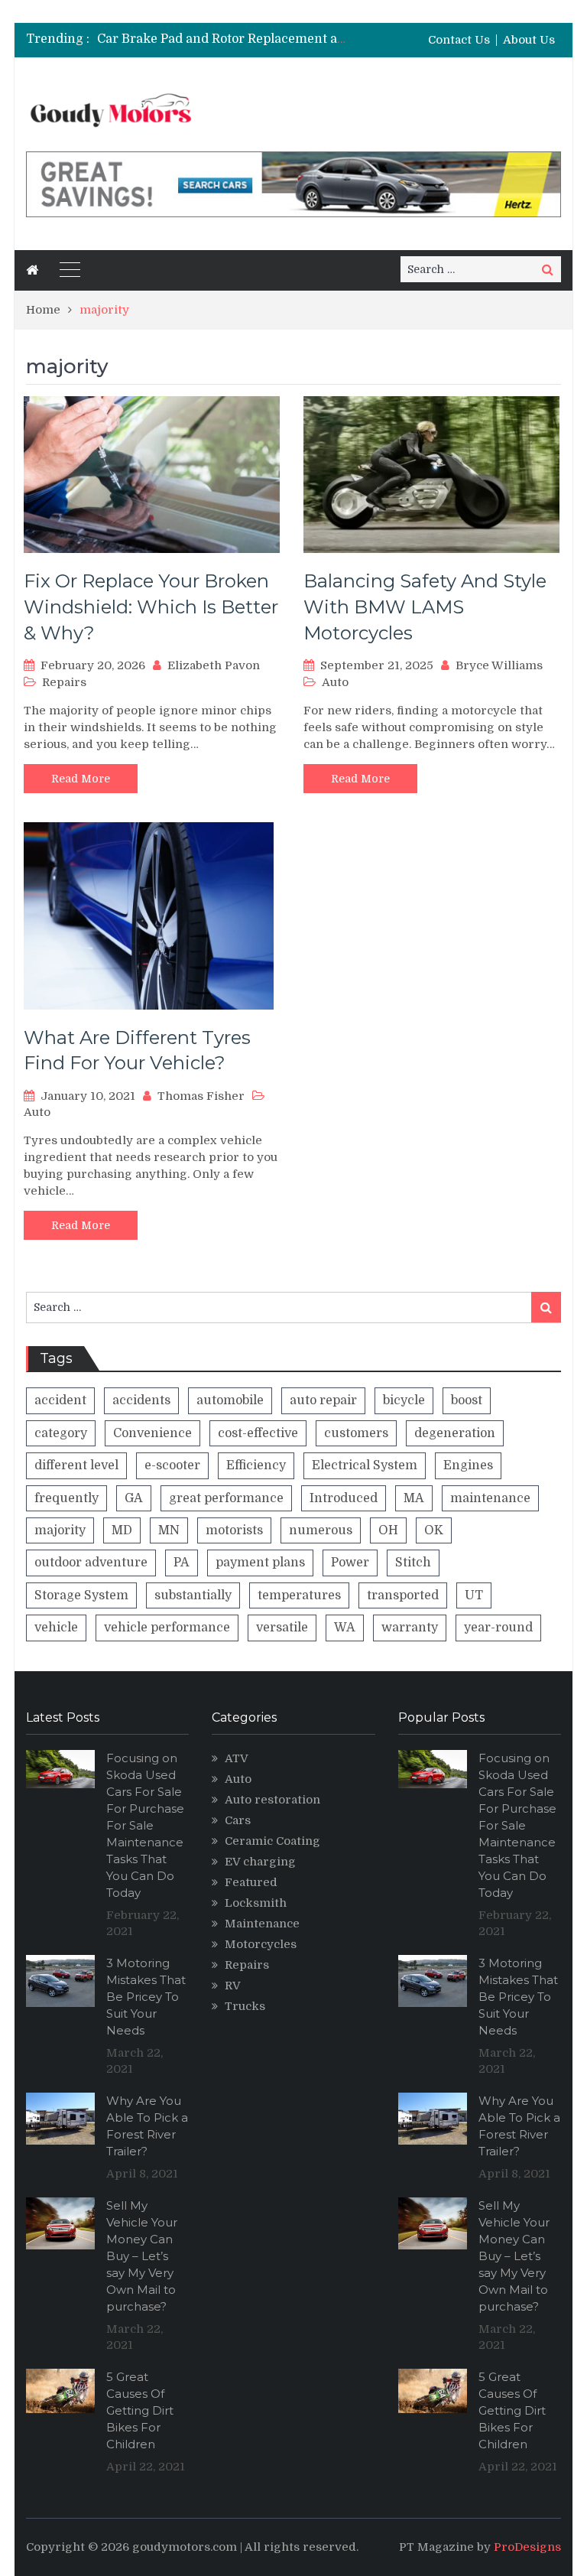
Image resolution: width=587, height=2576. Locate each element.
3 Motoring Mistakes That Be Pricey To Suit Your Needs (146, 1997)
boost (467, 1400)
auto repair (323, 1400)
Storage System (81, 1595)
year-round (498, 1628)
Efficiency (256, 1465)
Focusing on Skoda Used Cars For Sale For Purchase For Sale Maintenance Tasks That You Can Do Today (145, 1825)
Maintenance (262, 1924)
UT (474, 1595)
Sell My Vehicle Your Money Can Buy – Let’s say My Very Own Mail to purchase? (142, 2256)
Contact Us (459, 40)
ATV (237, 1758)
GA (134, 1498)
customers (356, 1433)
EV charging (260, 1862)
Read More (81, 779)
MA (414, 1498)
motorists (234, 1530)
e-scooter (172, 1465)
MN (169, 1530)
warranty (410, 1628)
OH (388, 1530)
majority (60, 1530)
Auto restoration (272, 1800)
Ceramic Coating (272, 1841)
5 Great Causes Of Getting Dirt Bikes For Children (140, 2410)
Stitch (413, 1563)
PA (182, 1563)
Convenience (152, 1433)
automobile (230, 1400)
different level (76, 1465)
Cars (238, 1820)
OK (434, 1530)
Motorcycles (261, 1944)
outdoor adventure (91, 1563)
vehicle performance (167, 1628)
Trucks (245, 2006)
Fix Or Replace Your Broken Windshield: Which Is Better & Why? (151, 607)
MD (122, 1530)
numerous (321, 1530)
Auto (335, 682)
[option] (222, 39)
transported (403, 1595)
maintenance (490, 1498)
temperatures (299, 1595)
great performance (226, 1498)
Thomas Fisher (201, 1096)
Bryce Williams (499, 665)
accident (60, 1400)
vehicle (56, 1628)
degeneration (455, 1433)
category (61, 1433)
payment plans (260, 1563)
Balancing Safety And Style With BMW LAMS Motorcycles (425, 607)
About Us (529, 40)
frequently (66, 1498)
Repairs (64, 682)
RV (233, 1986)
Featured (251, 1882)
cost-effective (258, 1433)
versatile (282, 1628)
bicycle (404, 1400)
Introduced (344, 1498)
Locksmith (256, 1903)
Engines (468, 1465)
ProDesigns (527, 2547)
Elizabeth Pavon (214, 665)
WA (345, 1628)
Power (350, 1563)
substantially (193, 1595)
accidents (141, 1400)
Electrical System (365, 1465)
